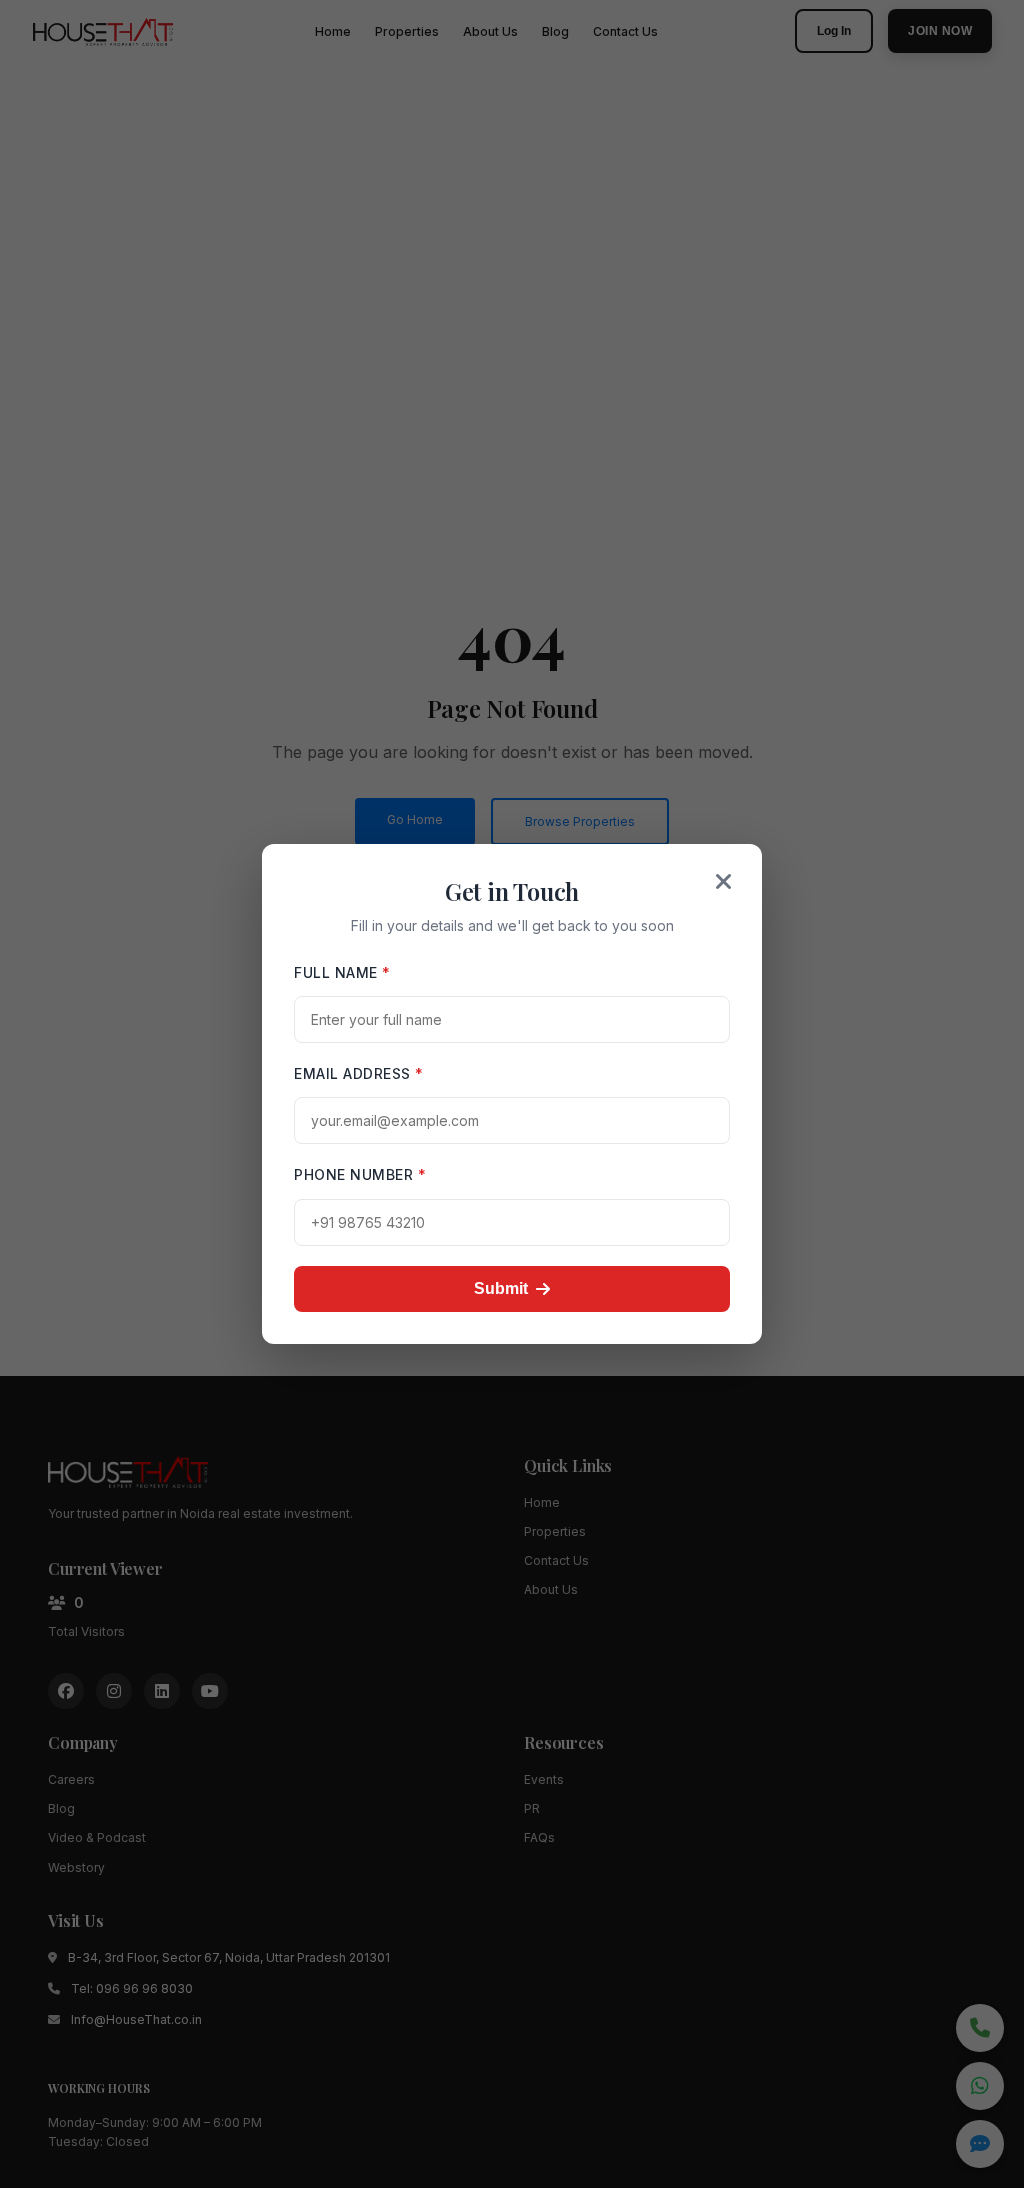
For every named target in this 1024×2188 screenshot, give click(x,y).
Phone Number (360, 1174)
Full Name (342, 972)
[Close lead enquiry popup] (724, 882)
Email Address (359, 1073)
